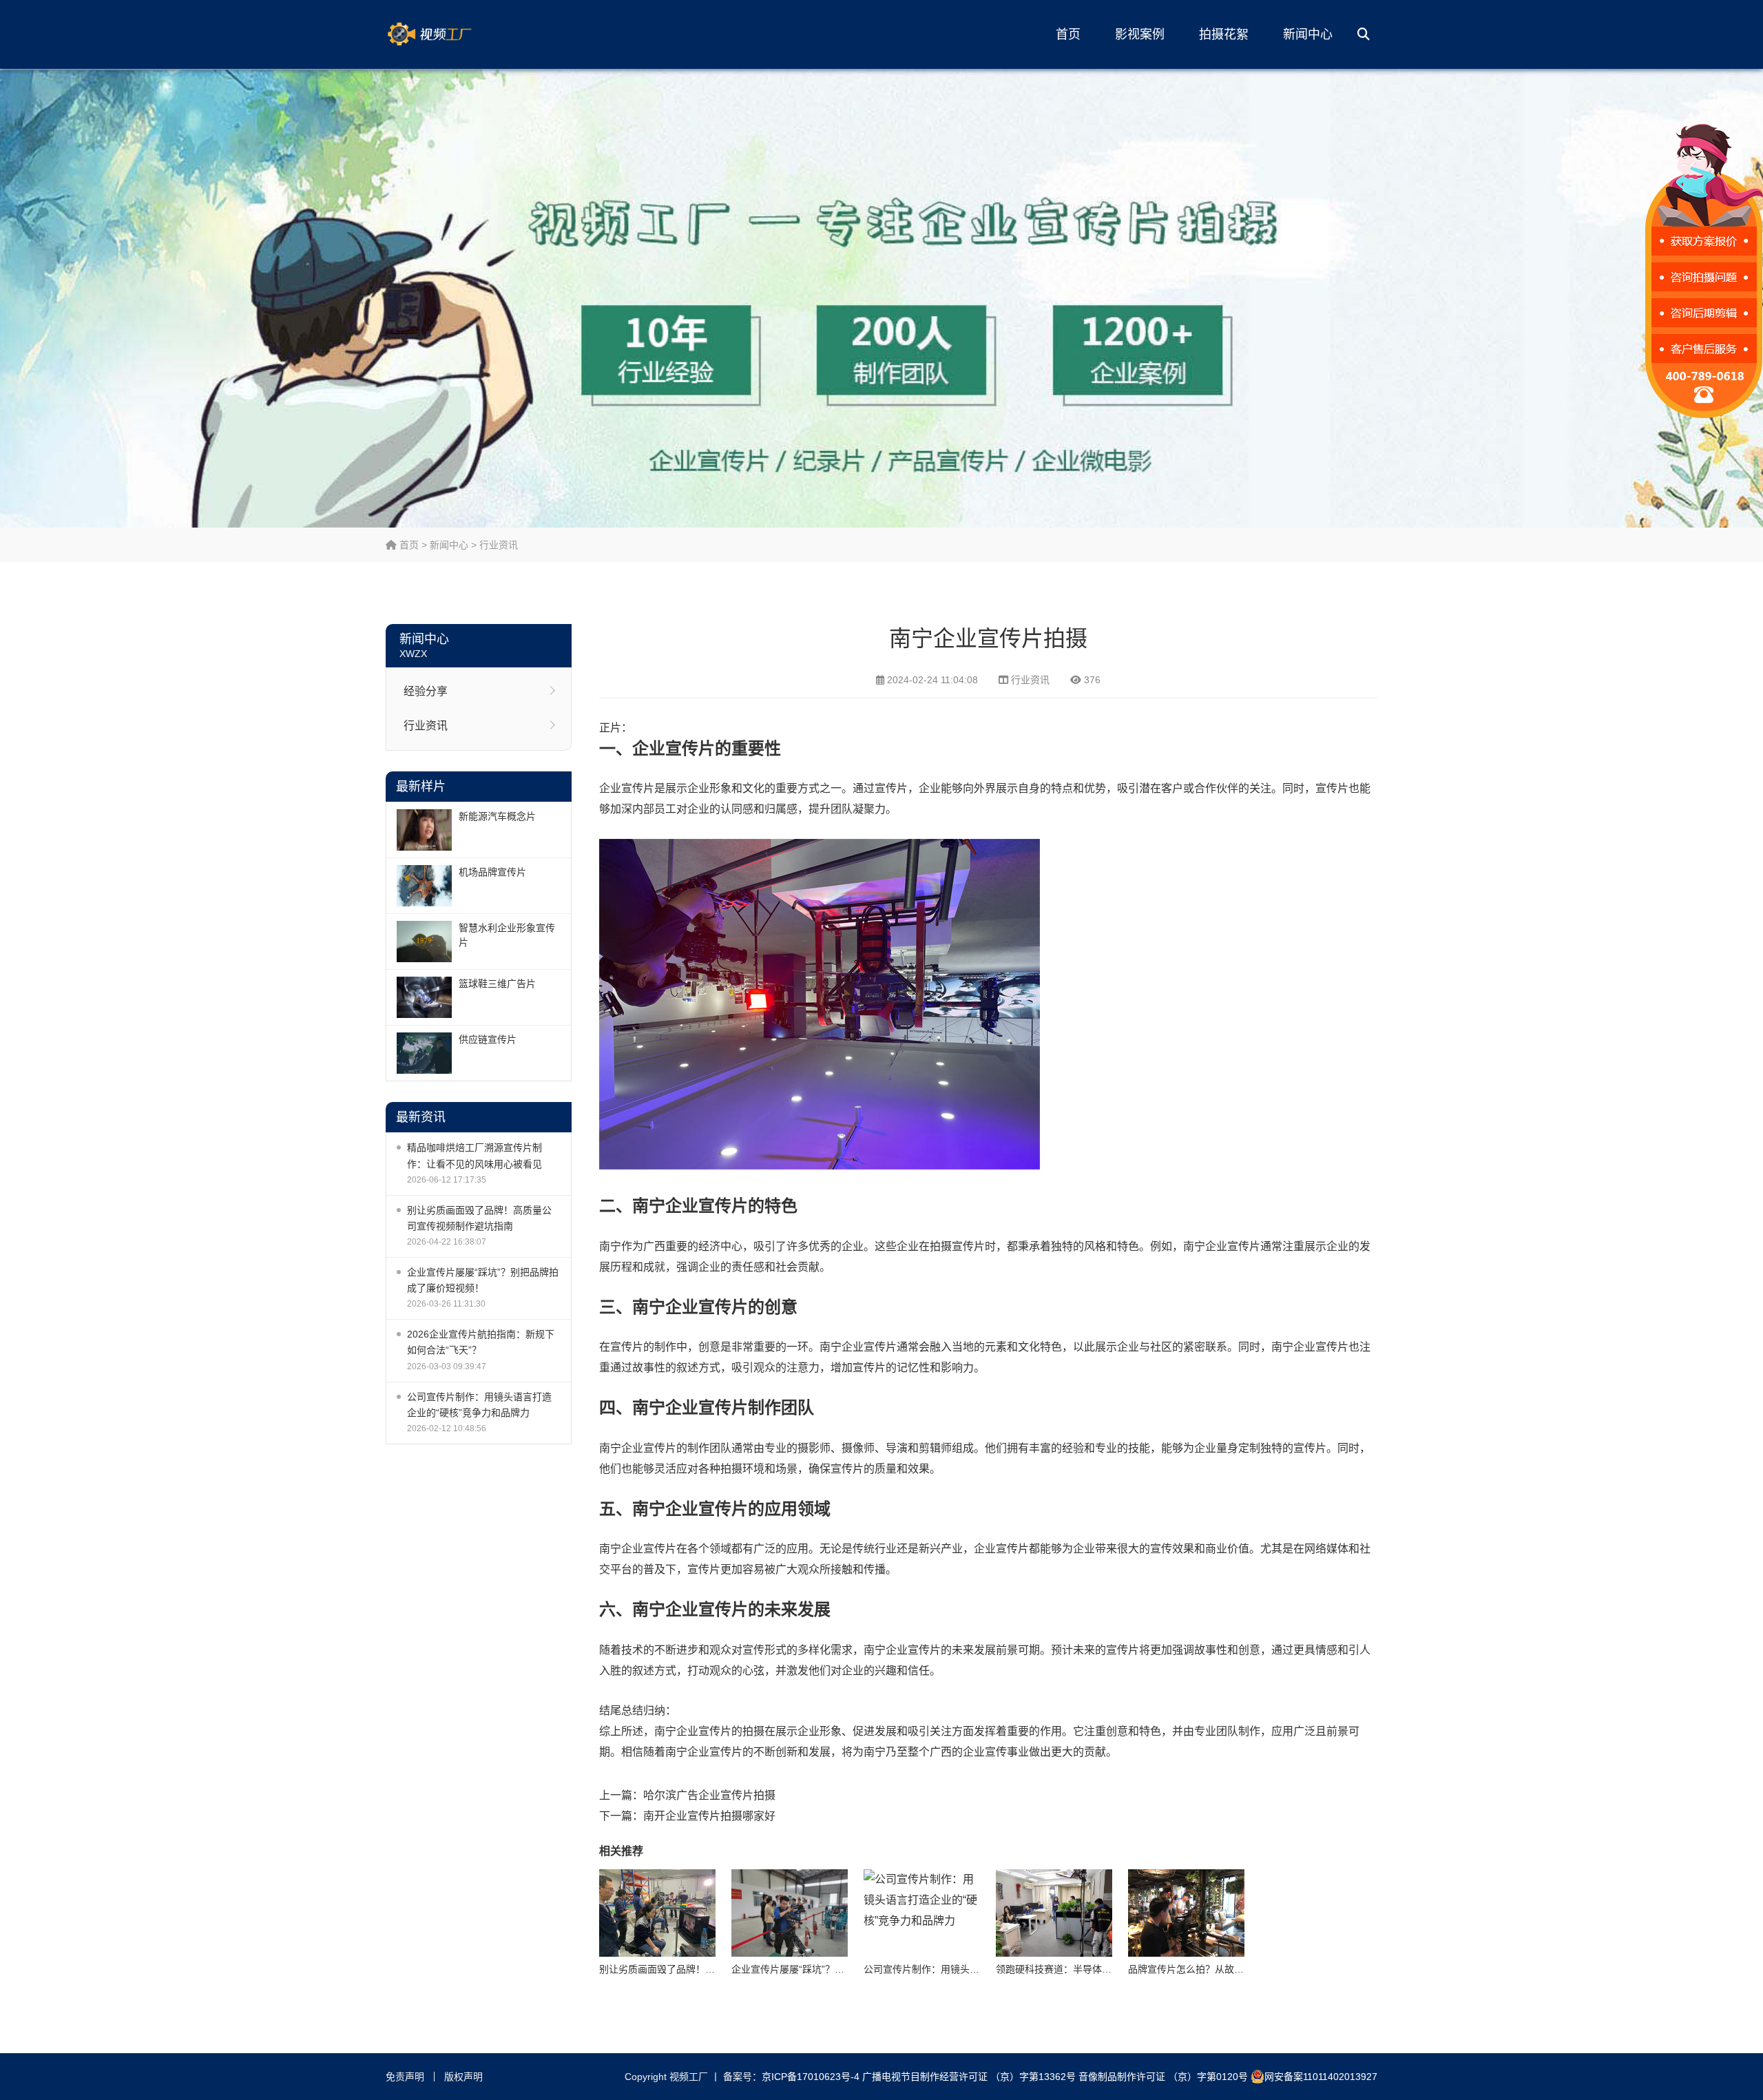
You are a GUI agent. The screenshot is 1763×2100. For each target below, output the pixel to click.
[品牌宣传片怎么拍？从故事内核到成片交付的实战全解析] (1186, 1913)
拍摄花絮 (1224, 34)
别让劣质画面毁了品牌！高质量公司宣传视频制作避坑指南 (479, 1218)
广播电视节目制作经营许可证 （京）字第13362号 (969, 2077)
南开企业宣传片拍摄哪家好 (709, 1816)
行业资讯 (499, 545)
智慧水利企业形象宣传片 (507, 935)
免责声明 (405, 2077)
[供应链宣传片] (424, 1053)
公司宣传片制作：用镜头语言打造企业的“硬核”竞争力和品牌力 (479, 1405)
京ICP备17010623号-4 (811, 2077)
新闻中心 (1308, 34)
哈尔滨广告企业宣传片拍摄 (709, 1795)
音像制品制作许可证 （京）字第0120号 (1163, 2077)
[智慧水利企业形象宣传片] (424, 942)
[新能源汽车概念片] (424, 830)
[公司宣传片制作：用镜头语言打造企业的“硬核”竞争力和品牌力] (922, 1913)
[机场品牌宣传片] (424, 886)
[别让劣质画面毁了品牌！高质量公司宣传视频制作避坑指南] (657, 1913)
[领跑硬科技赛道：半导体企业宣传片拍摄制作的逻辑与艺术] (1054, 1913)
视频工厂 (451, 34)
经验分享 (426, 691)
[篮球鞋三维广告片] (424, 997)
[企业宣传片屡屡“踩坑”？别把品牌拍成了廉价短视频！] (790, 1913)
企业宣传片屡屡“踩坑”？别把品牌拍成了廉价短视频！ (483, 1280)
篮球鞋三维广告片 (497, 984)
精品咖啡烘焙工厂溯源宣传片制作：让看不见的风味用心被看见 (474, 1155)
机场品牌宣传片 (492, 872)
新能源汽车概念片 (497, 816)
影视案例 (1140, 34)
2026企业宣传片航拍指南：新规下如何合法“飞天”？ (481, 1342)
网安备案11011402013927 (1321, 2077)
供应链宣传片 (488, 1039)
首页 (1068, 34)
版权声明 (463, 2077)
